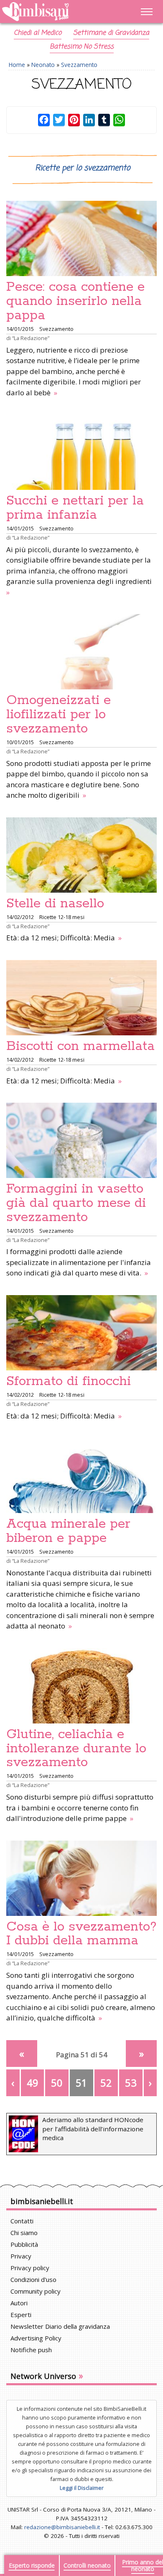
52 (106, 2083)
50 (57, 2083)
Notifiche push (31, 2350)
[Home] (59, 12)
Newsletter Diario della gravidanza (60, 2326)
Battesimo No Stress (82, 47)
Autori (19, 2303)
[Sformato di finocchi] (81, 1333)
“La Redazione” (31, 338)
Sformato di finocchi (69, 1381)
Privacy (21, 2256)
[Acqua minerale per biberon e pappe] (81, 1475)
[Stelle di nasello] (81, 855)
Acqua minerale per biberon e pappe (68, 1531)
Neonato (43, 65)
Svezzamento (79, 65)
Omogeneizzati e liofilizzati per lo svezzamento (59, 714)
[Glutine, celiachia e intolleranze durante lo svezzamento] (81, 1686)
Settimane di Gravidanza (111, 33)
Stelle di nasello (55, 904)
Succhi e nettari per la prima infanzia (75, 508)
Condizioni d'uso (33, 2279)
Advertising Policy (36, 2338)
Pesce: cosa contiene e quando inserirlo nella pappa (75, 301)
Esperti (21, 2315)
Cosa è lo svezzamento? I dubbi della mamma (81, 1934)
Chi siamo (24, 2233)
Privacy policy (30, 2268)
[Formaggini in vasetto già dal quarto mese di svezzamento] (81, 1140)
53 (131, 2083)
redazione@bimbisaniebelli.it (62, 2527)
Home (17, 65)
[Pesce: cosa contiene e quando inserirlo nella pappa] (81, 238)
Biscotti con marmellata (80, 1046)
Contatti (22, 2221)
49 (33, 2083)
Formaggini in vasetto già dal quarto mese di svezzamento (76, 1203)
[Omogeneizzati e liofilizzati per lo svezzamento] (81, 652)
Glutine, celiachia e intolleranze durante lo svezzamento (76, 1749)
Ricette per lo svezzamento (83, 168)
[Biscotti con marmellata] (81, 998)
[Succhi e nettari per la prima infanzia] (81, 452)
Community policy (36, 2291)
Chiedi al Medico (38, 33)
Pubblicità (24, 2244)
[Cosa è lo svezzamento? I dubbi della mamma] (81, 1878)
